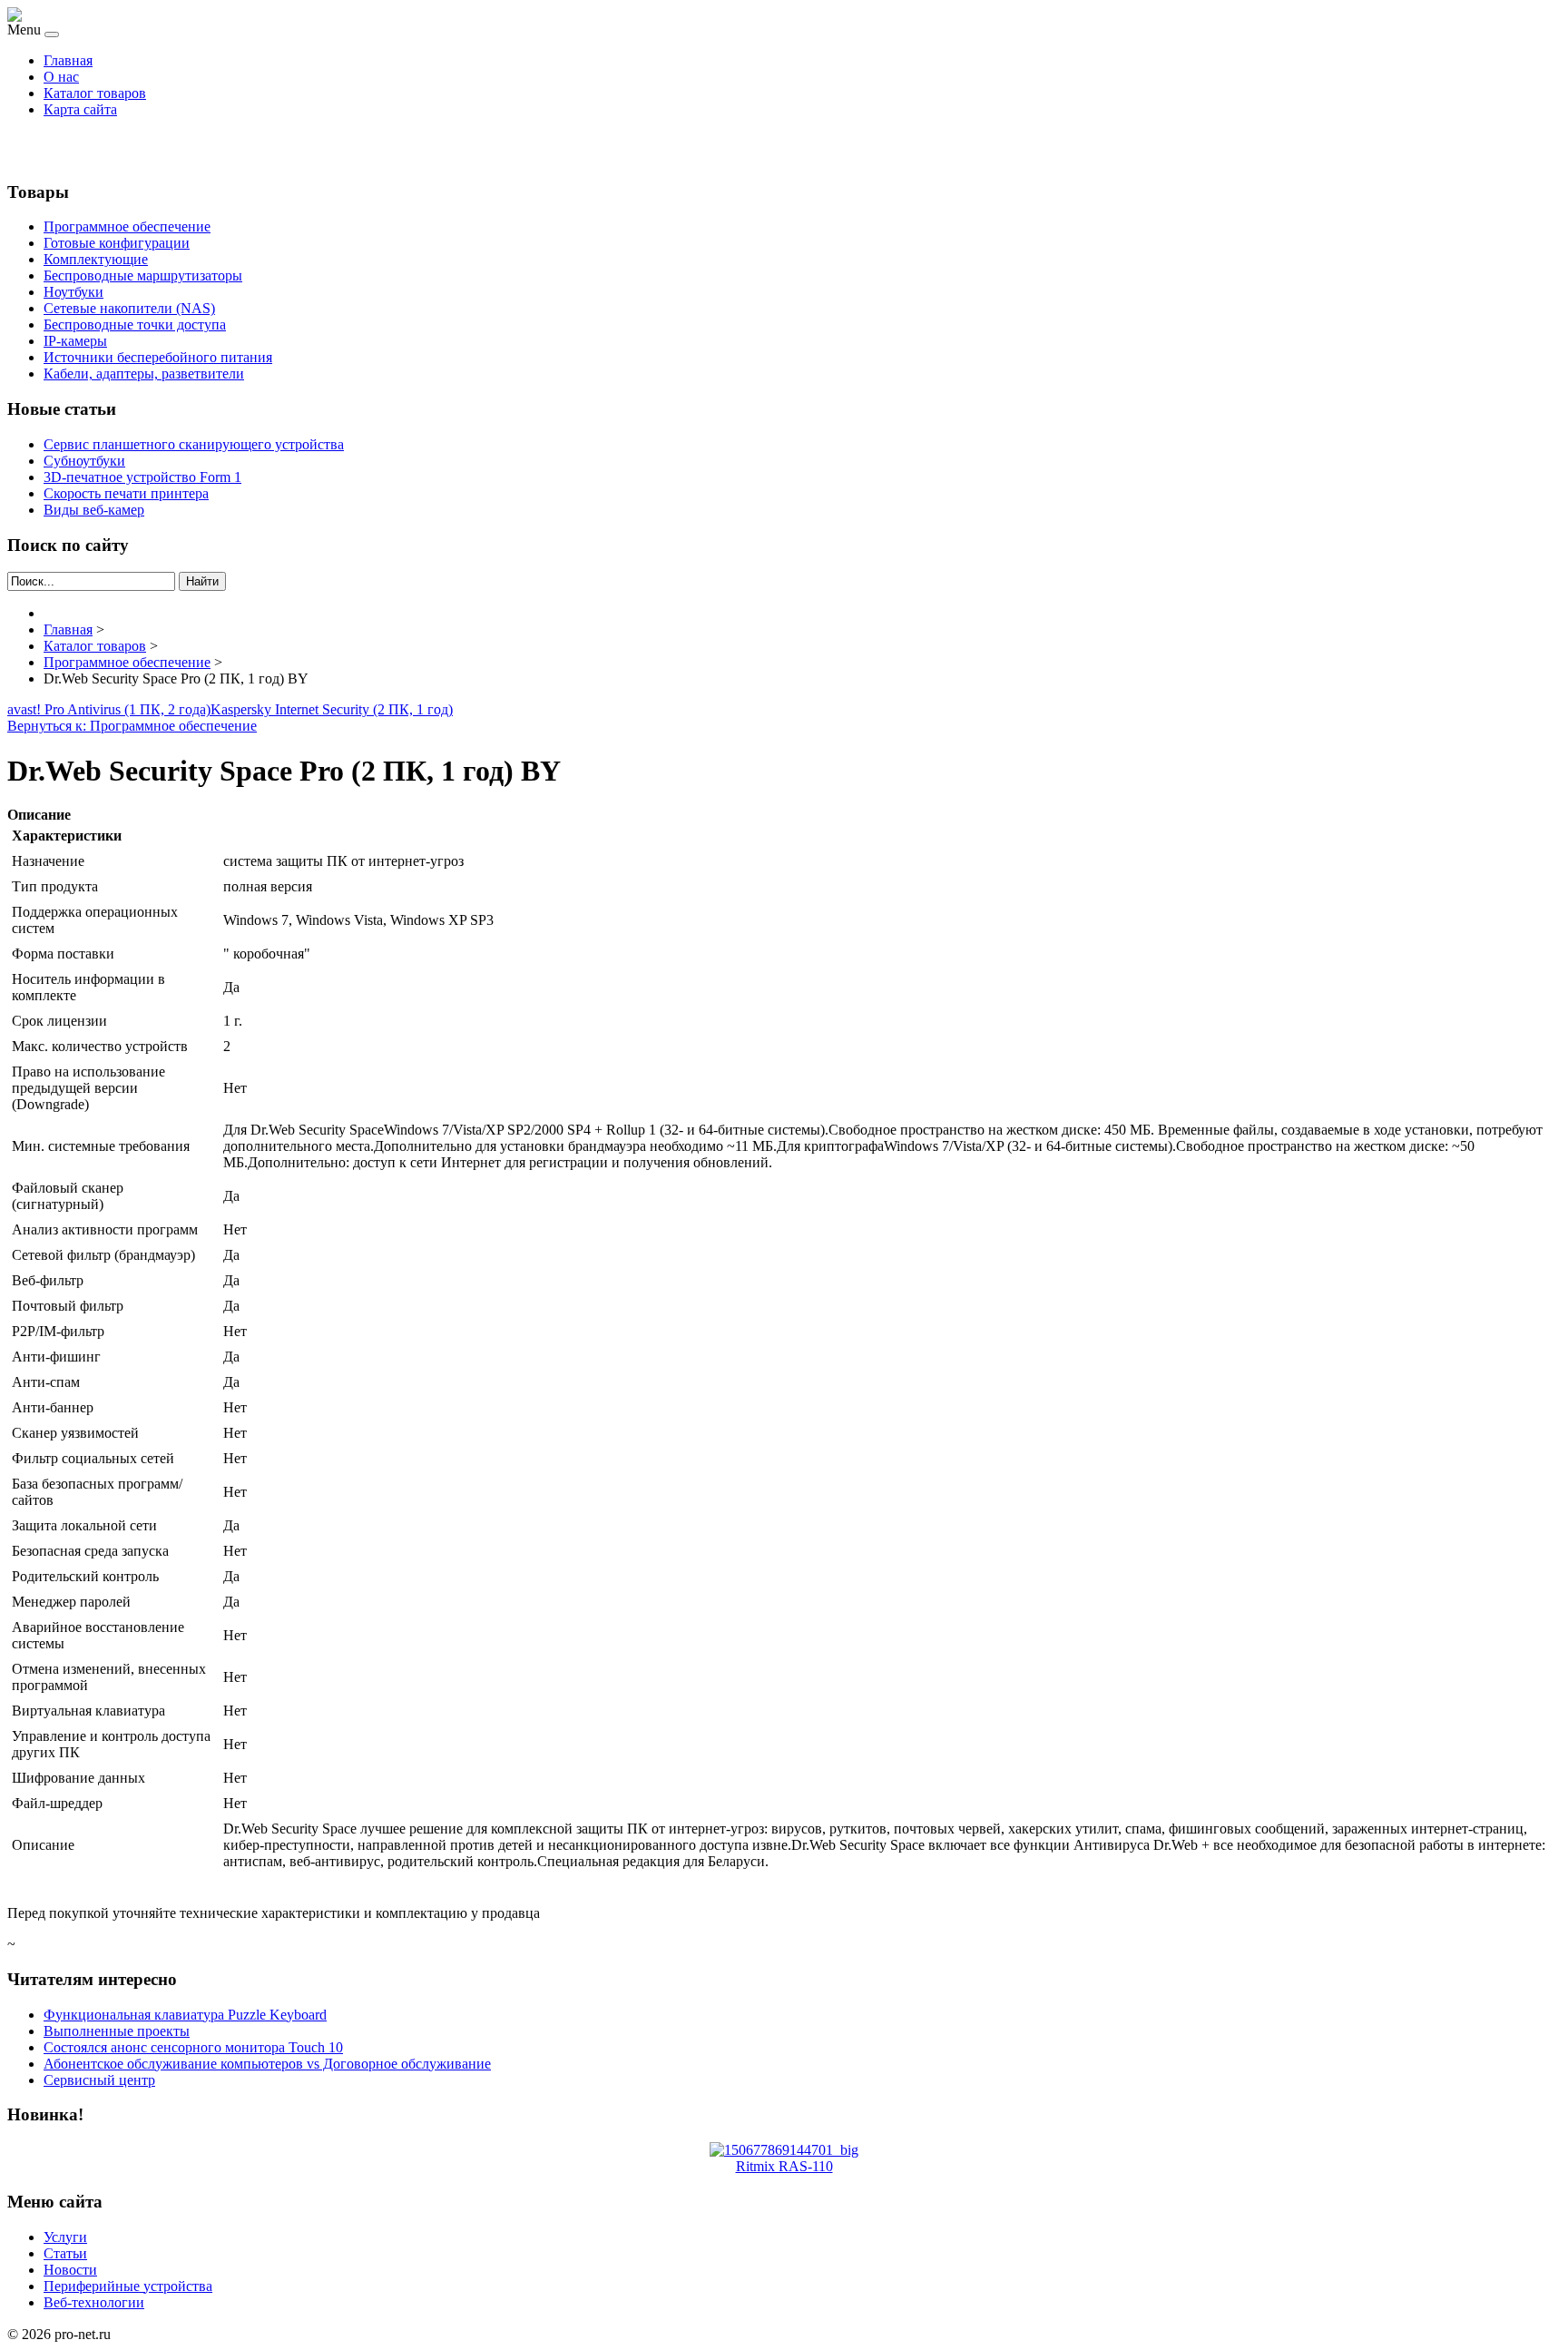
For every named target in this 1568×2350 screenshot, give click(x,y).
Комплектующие (96, 259)
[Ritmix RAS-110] (784, 2150)
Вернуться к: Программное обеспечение (132, 726)
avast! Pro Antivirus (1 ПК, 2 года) (109, 709)
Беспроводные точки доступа (135, 324)
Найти (202, 581)
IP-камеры (75, 341)
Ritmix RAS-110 (784, 2166)
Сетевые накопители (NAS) (129, 308)
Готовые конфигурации (117, 243)
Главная (68, 60)
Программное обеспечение (127, 226)
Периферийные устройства (128, 2286)
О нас (61, 77)
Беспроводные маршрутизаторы (143, 275)
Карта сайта (80, 109)
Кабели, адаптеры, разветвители (144, 374)
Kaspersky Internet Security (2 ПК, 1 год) (332, 709)
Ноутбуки (73, 292)
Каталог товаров (95, 93)
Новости (70, 2270)
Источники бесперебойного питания (158, 357)
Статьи (65, 2253)
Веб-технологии (94, 2302)
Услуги (65, 2237)
